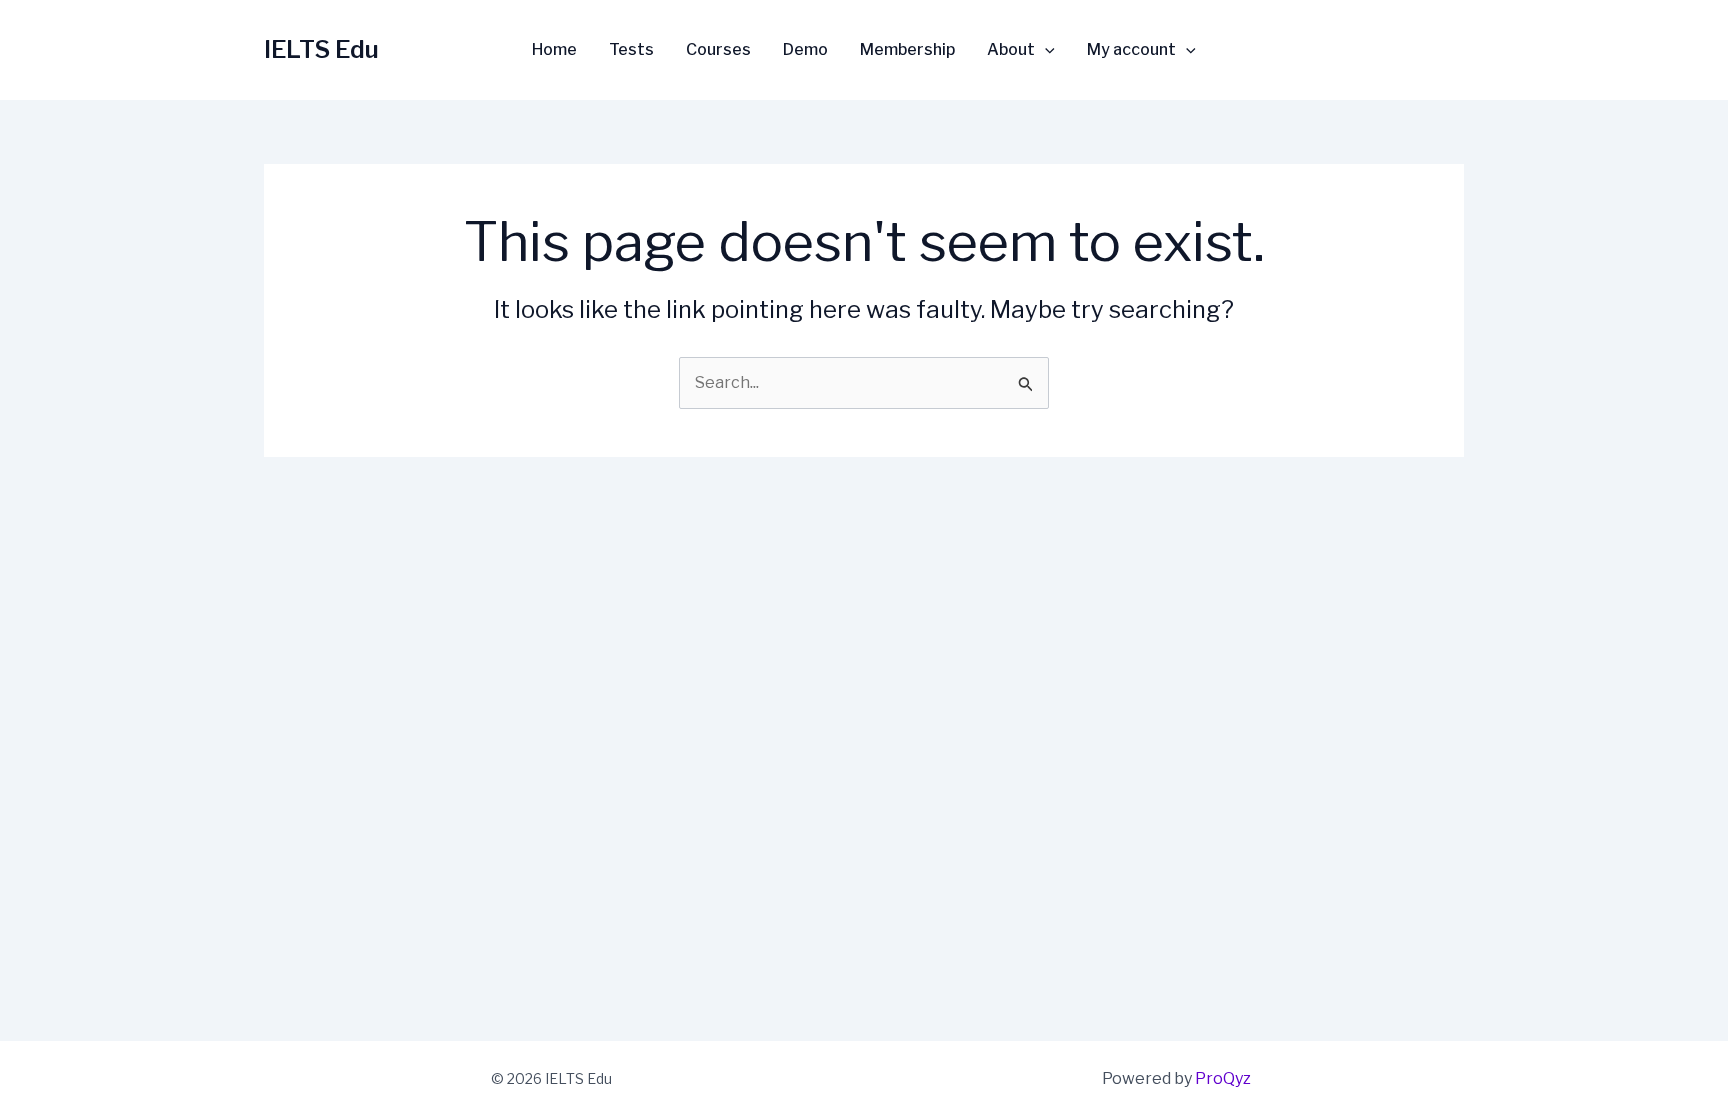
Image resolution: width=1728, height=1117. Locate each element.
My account (1131, 50)
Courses (718, 50)
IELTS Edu (321, 49)
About (1011, 50)
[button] (1045, 50)
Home (554, 50)
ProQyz (1223, 1078)
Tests (631, 50)
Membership (907, 50)
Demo (805, 50)
